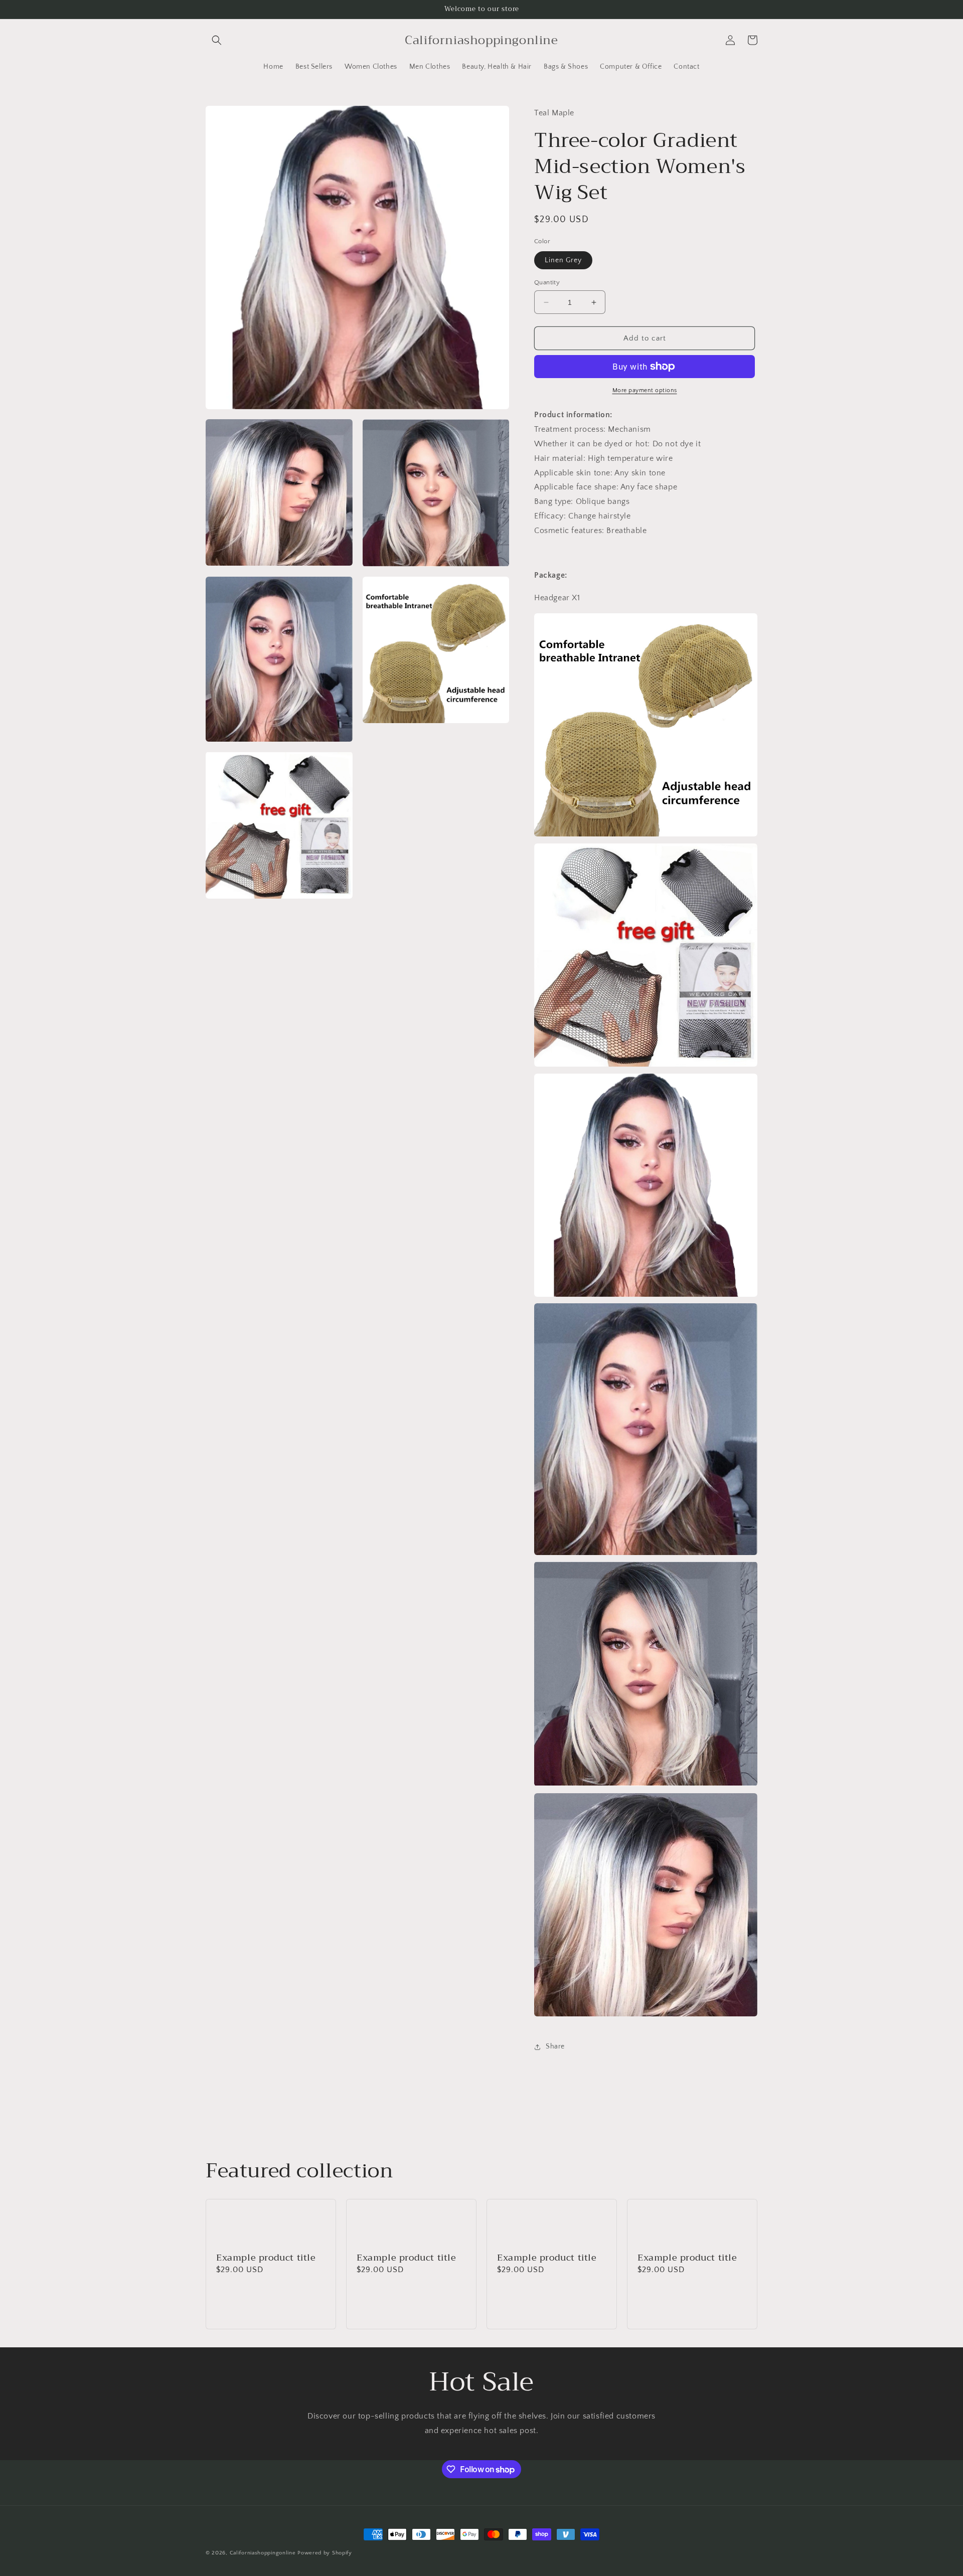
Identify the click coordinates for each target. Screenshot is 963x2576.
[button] (217, 40)
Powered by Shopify (325, 2553)
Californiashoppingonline (263, 2553)
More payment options (645, 390)
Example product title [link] (266, 2258)
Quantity (547, 282)
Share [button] (555, 2046)
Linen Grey (563, 260)
